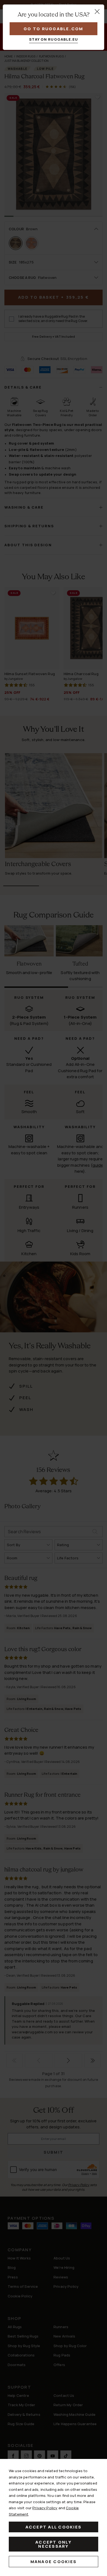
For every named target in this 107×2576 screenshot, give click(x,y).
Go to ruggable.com (54, 29)
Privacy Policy (45, 2508)
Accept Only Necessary (54, 2544)
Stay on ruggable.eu (54, 39)
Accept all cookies (54, 2527)
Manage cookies (54, 2562)
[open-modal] (97, 12)
